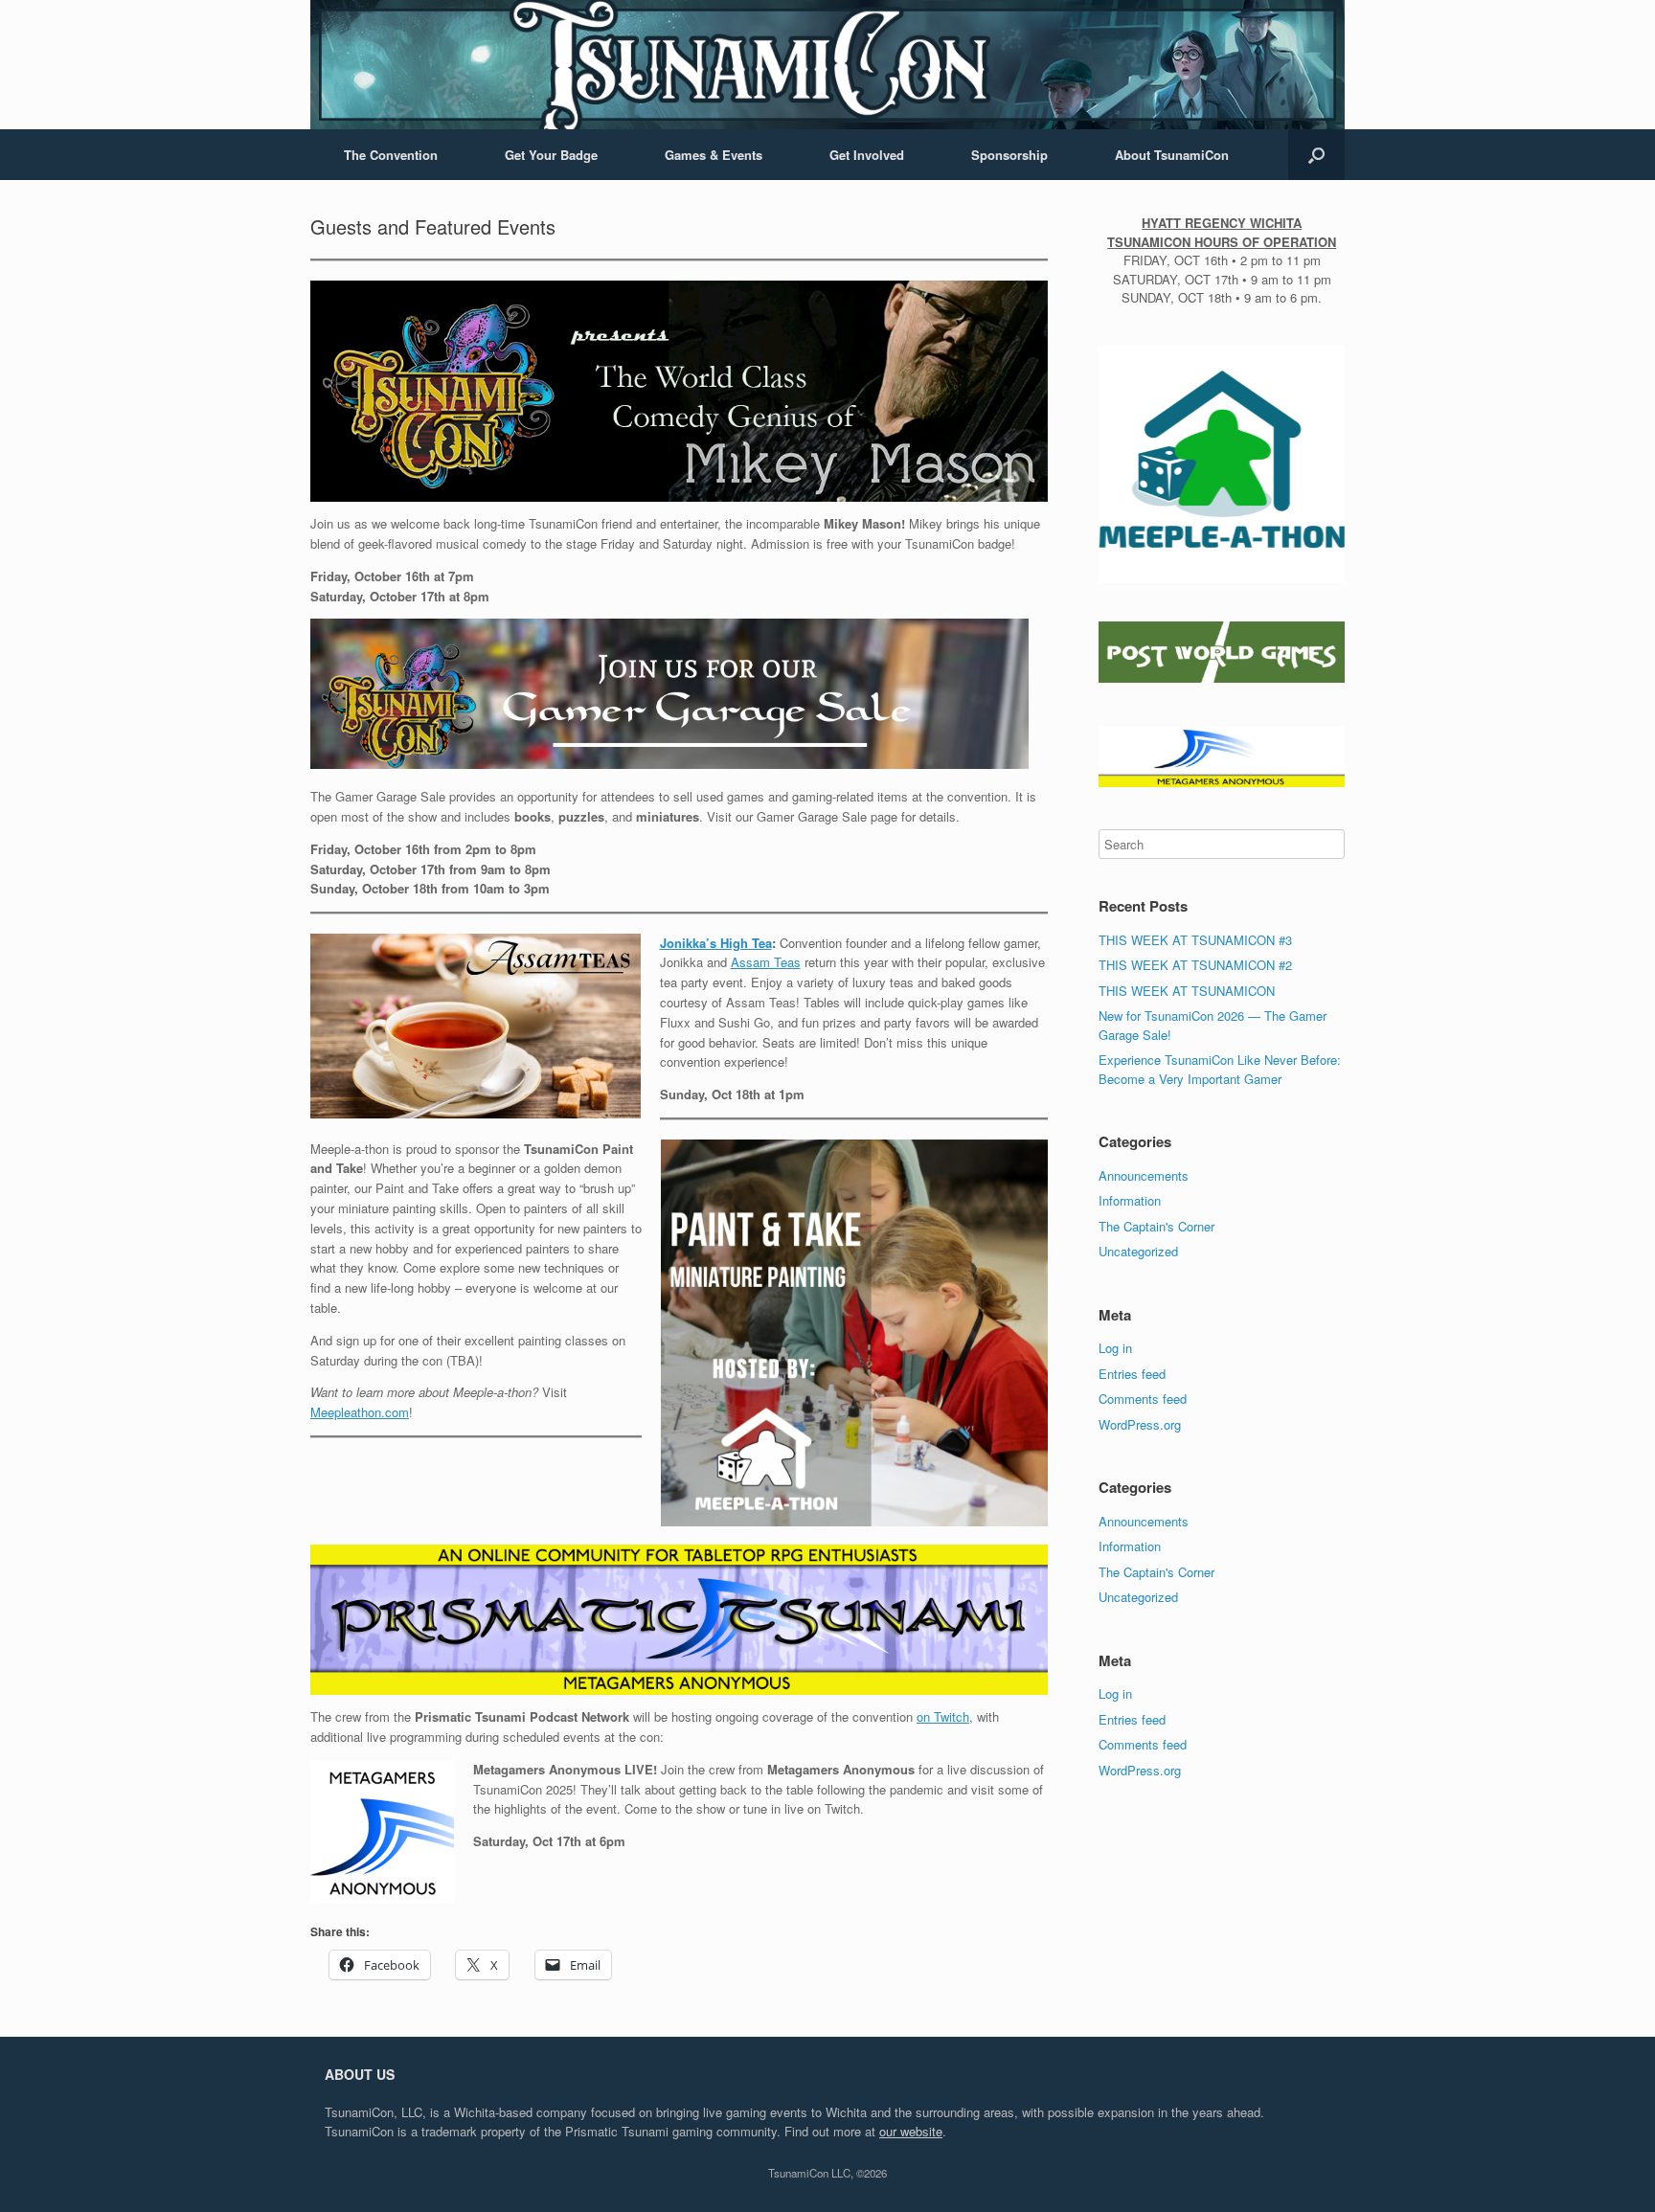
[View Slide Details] (1222, 462)
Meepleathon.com (360, 1412)
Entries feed (1132, 1374)
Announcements (1144, 1175)
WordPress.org (1140, 1424)
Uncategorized (1138, 1251)
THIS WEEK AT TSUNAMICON (1187, 991)
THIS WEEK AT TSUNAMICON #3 (1195, 940)
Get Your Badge (551, 155)
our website (911, 2131)
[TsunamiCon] (827, 65)
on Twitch (943, 1716)
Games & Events (714, 155)
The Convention (391, 155)
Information (1130, 1200)
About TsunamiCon (1172, 155)
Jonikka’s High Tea (716, 943)
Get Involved (867, 155)
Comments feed (1143, 1399)
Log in (1115, 1348)
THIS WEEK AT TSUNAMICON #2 (1195, 965)
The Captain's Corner (1156, 1226)
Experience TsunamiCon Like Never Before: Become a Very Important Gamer (1220, 1069)
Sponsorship (1009, 155)
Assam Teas (766, 962)
